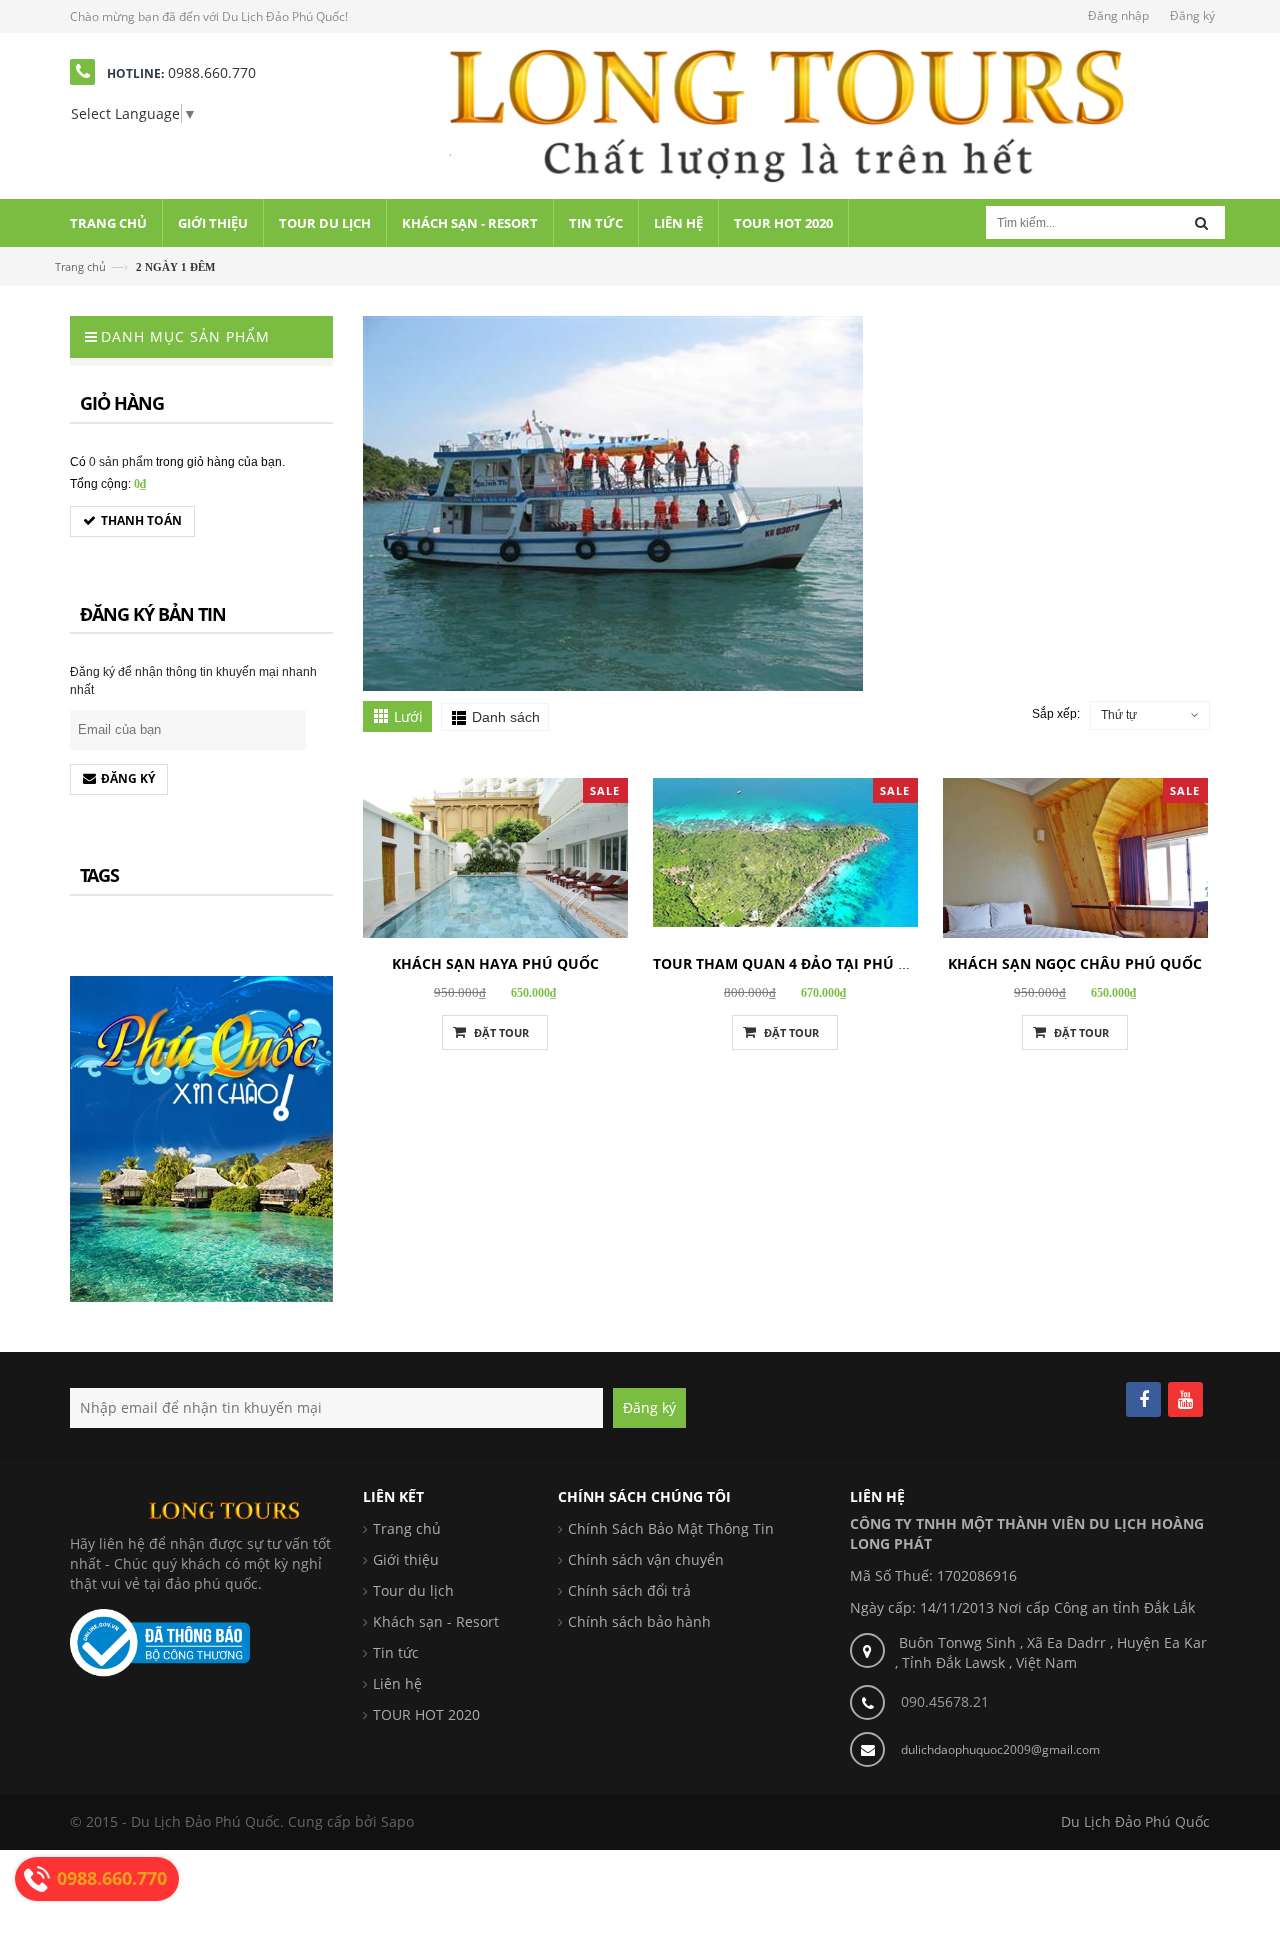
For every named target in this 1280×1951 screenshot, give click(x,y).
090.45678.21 (945, 1701)
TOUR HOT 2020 (426, 1714)
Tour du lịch (413, 1590)
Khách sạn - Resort (436, 1621)
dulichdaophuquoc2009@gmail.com (1000, 1749)
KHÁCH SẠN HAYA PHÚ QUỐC (495, 963)
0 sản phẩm (121, 462)
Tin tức (396, 1652)
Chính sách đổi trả (629, 1590)
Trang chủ (80, 266)
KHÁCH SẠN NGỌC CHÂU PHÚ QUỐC (1075, 963)
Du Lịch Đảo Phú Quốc (1135, 1821)
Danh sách (506, 717)
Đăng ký (1192, 15)
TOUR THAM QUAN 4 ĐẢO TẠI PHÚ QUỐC (796, 963)
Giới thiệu (406, 1559)
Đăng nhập (1118, 15)
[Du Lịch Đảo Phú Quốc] (787, 114)
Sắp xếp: (1056, 714)
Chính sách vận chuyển (646, 1559)
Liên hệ (397, 1683)
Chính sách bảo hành (639, 1621)
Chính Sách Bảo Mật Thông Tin (671, 1528)
